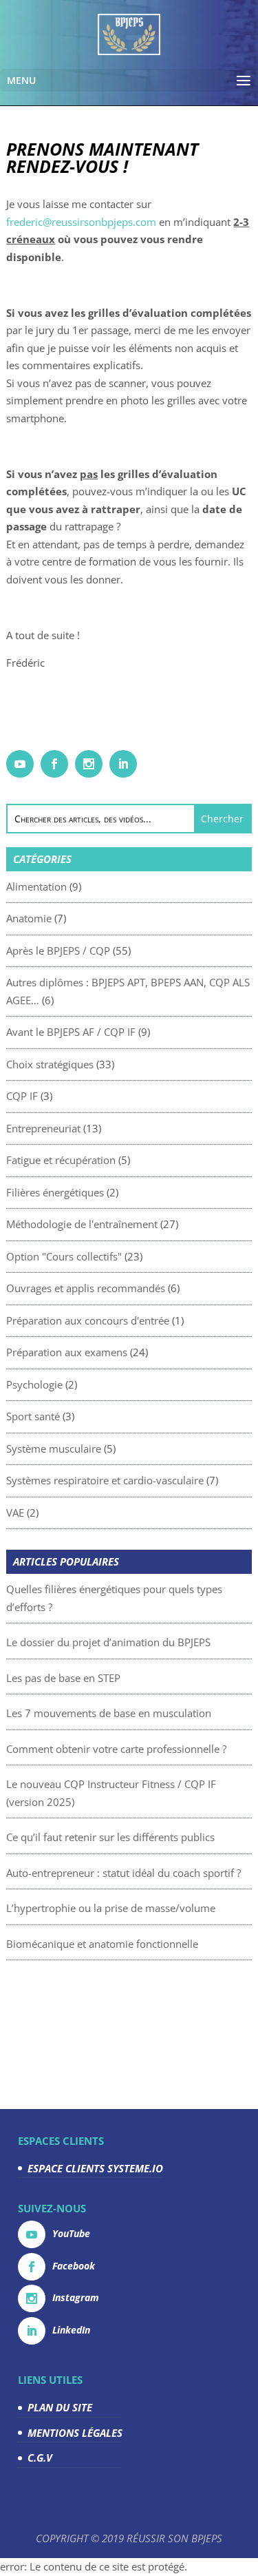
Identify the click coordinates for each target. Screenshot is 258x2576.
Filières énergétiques (55, 1192)
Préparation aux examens (67, 1352)
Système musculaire (54, 1448)
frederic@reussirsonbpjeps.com (81, 222)
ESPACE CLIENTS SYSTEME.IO (95, 2168)
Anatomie (29, 918)
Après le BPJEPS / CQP (58, 951)
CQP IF (22, 1096)
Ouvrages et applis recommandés (86, 1288)
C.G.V (40, 2458)
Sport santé (33, 1416)
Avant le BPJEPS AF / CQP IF (71, 1032)
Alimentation (36, 886)
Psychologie (34, 1384)
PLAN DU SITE (60, 2407)
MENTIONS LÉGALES (75, 2433)
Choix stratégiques (50, 1064)
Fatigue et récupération (61, 1160)
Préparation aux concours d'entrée (88, 1320)
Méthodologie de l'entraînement (82, 1224)
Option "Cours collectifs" (64, 1256)
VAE (15, 1513)
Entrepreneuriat (43, 1128)
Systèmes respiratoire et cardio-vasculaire (105, 1480)
